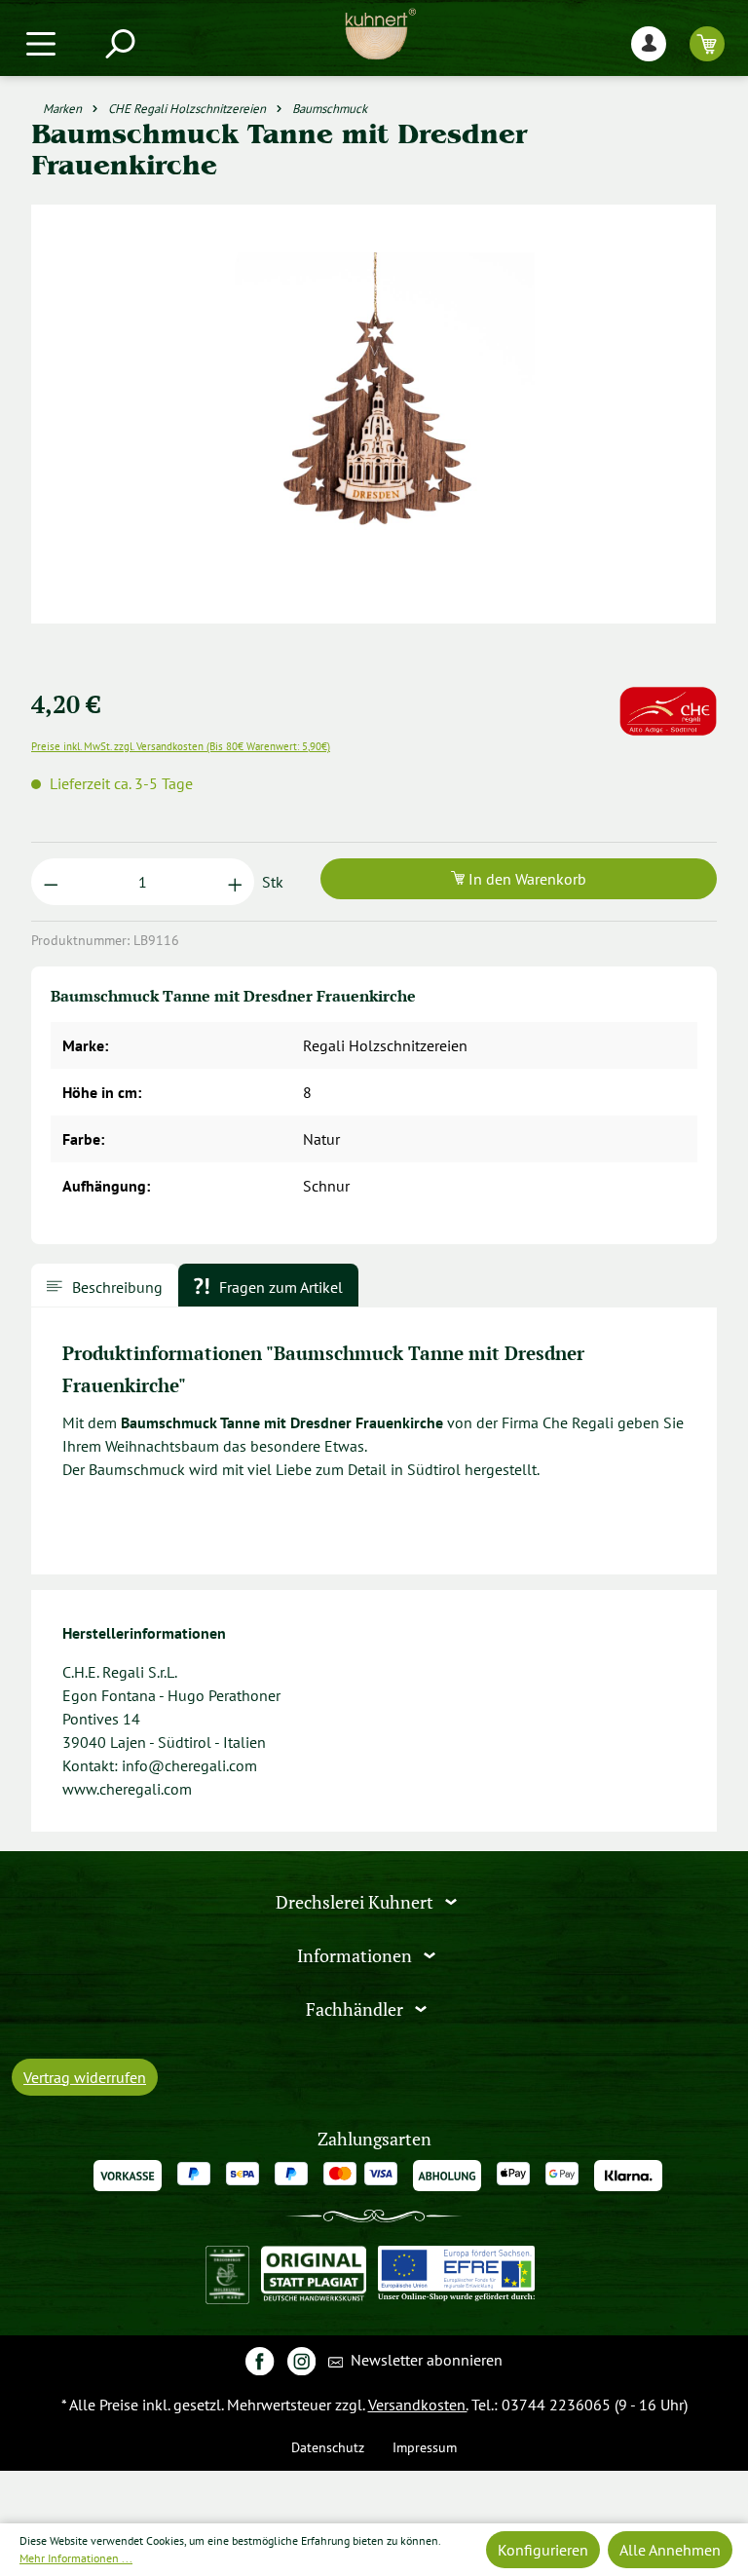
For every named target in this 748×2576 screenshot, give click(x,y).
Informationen (356, 1956)
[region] (374, 437)
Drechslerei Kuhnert (356, 1902)
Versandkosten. (418, 2405)
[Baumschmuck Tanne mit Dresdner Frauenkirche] (374, 414)
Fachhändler (356, 2009)
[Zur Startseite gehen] (380, 34)
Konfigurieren (543, 2550)
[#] (260, 2360)
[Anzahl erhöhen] (235, 882)
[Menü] (41, 43)
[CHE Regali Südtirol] (668, 698)
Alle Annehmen (670, 2550)
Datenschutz (328, 2447)
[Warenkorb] (707, 43)
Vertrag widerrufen (85, 2077)
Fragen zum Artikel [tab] (279, 1287)
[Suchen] (119, 43)
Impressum (425, 2447)
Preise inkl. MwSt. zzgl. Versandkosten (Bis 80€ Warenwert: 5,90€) (181, 746)
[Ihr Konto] (649, 43)
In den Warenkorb (525, 879)
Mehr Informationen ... (76, 2558)
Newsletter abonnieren (425, 2360)
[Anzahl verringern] (51, 882)
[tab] (105, 1285)
